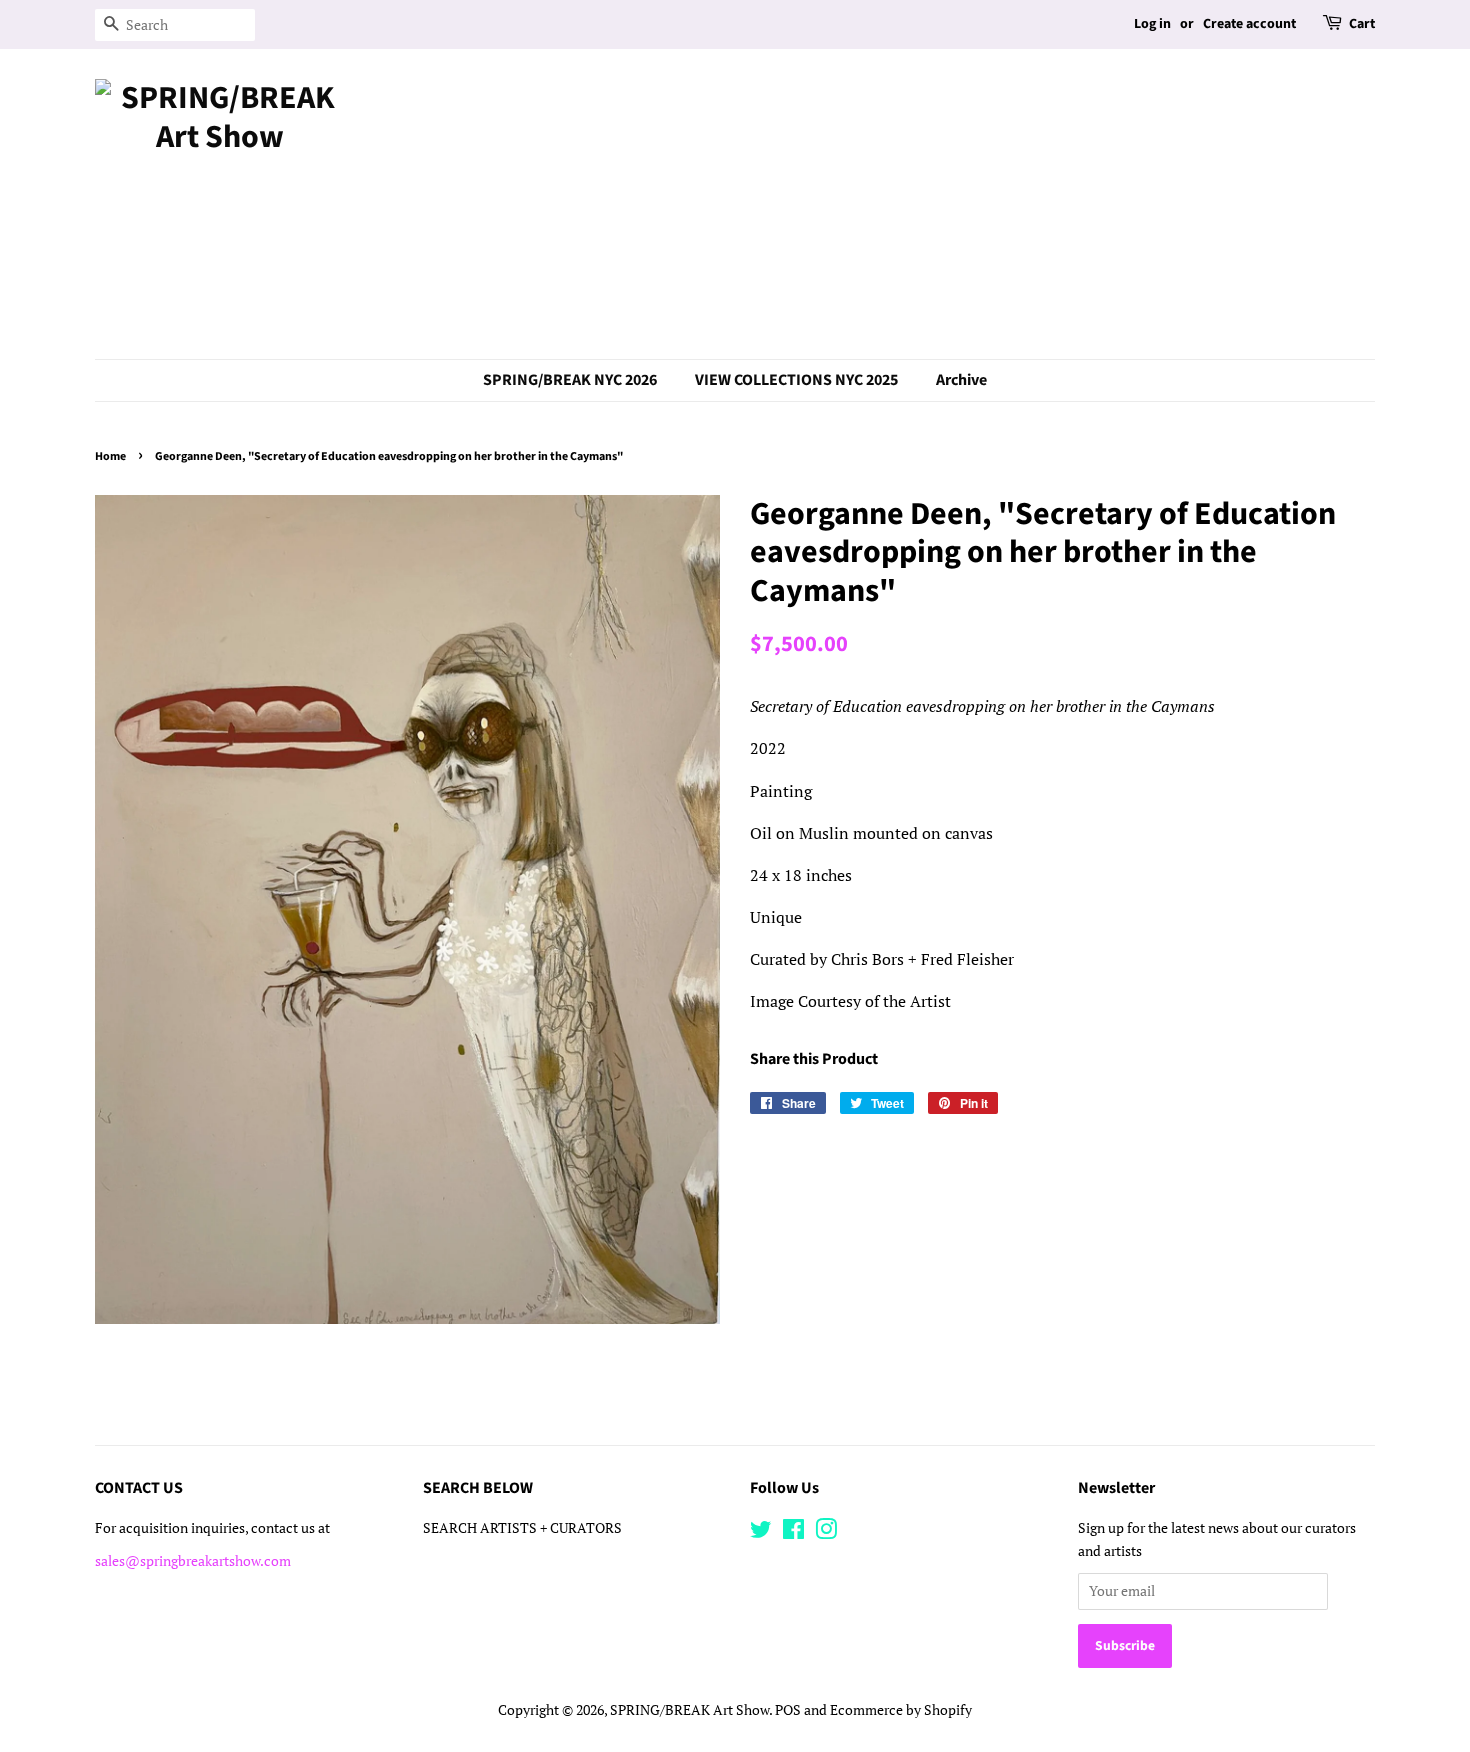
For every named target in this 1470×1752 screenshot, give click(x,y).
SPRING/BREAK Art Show (689, 1710)
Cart (1362, 24)
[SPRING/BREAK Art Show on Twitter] (761, 1533)
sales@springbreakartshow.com (193, 1561)
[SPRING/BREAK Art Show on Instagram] (826, 1533)
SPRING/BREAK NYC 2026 (570, 380)
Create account (1249, 24)
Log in (1152, 24)
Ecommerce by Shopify (901, 1710)
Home (110, 456)
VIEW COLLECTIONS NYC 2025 (796, 380)
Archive (961, 380)
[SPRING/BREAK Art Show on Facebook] (793, 1533)
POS (788, 1710)
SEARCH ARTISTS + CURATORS (522, 1528)
